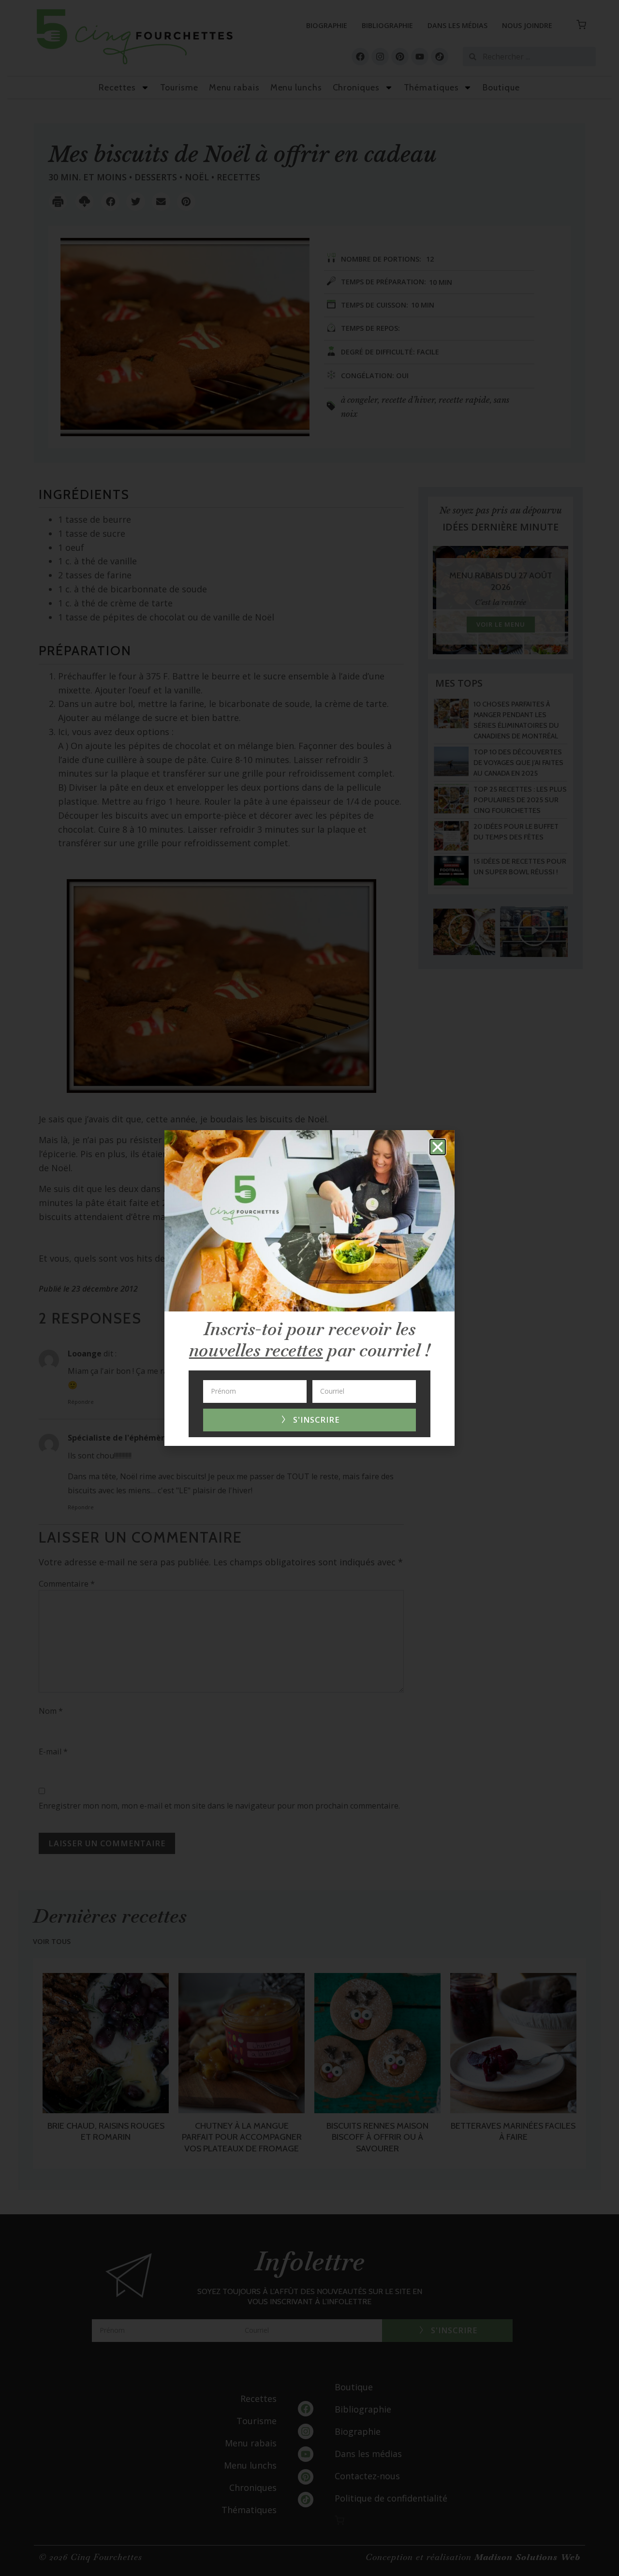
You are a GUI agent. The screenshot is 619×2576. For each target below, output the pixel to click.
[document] (309, 1288)
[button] (438, 1147)
